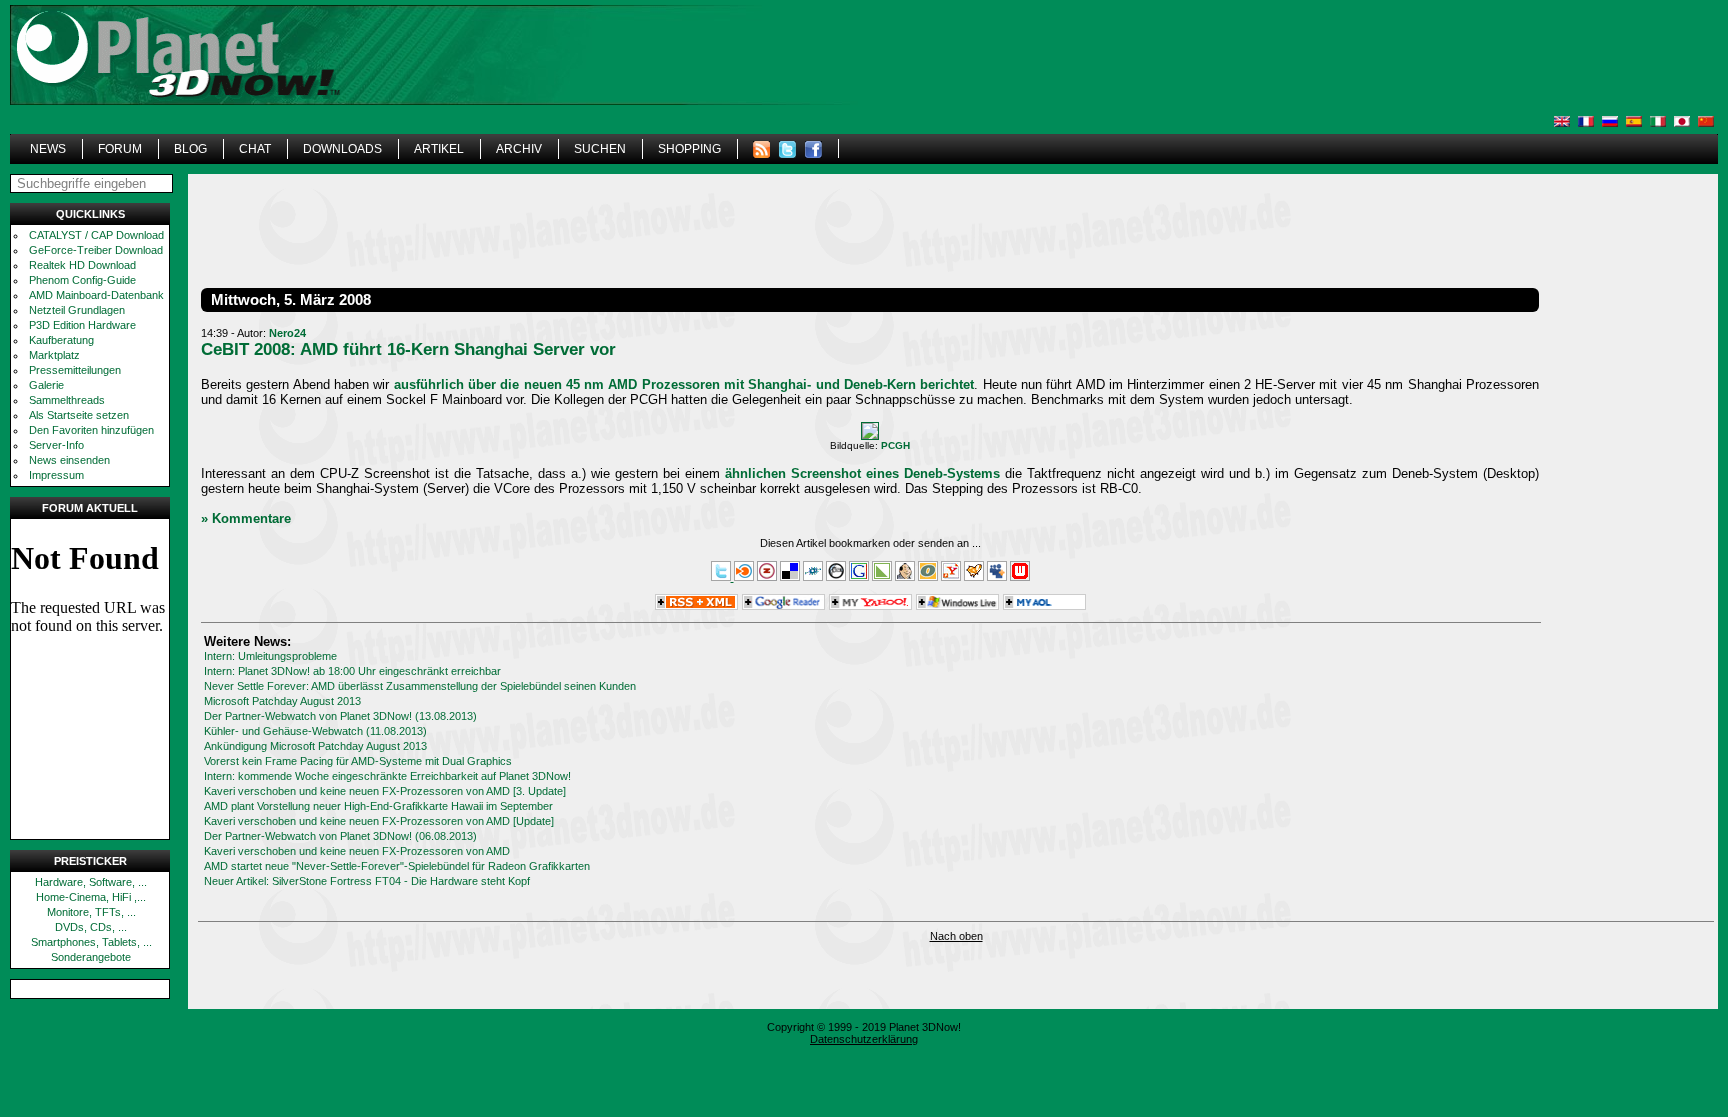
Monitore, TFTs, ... (91, 912)
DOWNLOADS (342, 149)
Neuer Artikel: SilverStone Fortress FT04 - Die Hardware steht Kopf (367, 881)
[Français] (1586, 121)
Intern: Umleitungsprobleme (270, 656)
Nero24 (287, 333)
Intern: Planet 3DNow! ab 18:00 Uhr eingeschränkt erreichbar (352, 671)
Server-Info (56, 445)
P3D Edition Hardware (82, 325)
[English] (1562, 121)
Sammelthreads (67, 400)
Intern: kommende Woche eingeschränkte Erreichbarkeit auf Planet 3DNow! (387, 776)
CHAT (255, 149)
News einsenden (69, 460)
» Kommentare (246, 518)
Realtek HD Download (82, 265)
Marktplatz (54, 355)
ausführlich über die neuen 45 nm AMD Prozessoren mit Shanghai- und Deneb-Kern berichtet (684, 384)
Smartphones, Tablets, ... (91, 942)
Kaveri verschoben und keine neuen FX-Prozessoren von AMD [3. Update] (385, 791)
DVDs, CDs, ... (91, 927)
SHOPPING (689, 149)
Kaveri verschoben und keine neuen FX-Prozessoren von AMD (357, 851)
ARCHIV (519, 149)
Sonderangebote (91, 957)
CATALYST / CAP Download (96, 235)
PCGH (895, 445)
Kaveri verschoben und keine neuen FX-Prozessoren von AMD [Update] (379, 821)
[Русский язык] (1610, 121)
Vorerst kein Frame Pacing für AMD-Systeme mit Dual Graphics (358, 761)
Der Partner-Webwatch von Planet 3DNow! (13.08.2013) (340, 716)
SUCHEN (600, 149)
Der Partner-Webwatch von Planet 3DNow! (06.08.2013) (340, 836)
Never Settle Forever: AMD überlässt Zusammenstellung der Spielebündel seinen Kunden (420, 686)
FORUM (120, 149)
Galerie (46, 385)
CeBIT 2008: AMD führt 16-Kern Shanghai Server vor (408, 349)
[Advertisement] (1198, 85)
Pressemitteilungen (75, 370)
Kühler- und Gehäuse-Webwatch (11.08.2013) (315, 731)
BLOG (190, 149)
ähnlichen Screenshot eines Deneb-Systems (862, 473)
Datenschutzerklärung (864, 1039)
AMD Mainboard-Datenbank (96, 295)
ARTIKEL (439, 149)
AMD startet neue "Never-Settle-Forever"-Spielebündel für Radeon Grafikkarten (397, 866)
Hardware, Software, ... (91, 882)
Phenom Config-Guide (82, 280)
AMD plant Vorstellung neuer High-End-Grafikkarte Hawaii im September (378, 806)
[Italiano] (1658, 121)
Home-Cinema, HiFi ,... (91, 897)
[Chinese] (1706, 121)
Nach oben (956, 936)
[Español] (1634, 121)
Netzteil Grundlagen (77, 310)
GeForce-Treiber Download (96, 250)
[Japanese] (1682, 121)
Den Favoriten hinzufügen (91, 430)
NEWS (48, 149)
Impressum (56, 475)
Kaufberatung (61, 340)
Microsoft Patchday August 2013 (282, 701)
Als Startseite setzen (79, 415)
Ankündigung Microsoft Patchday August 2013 (315, 746)
